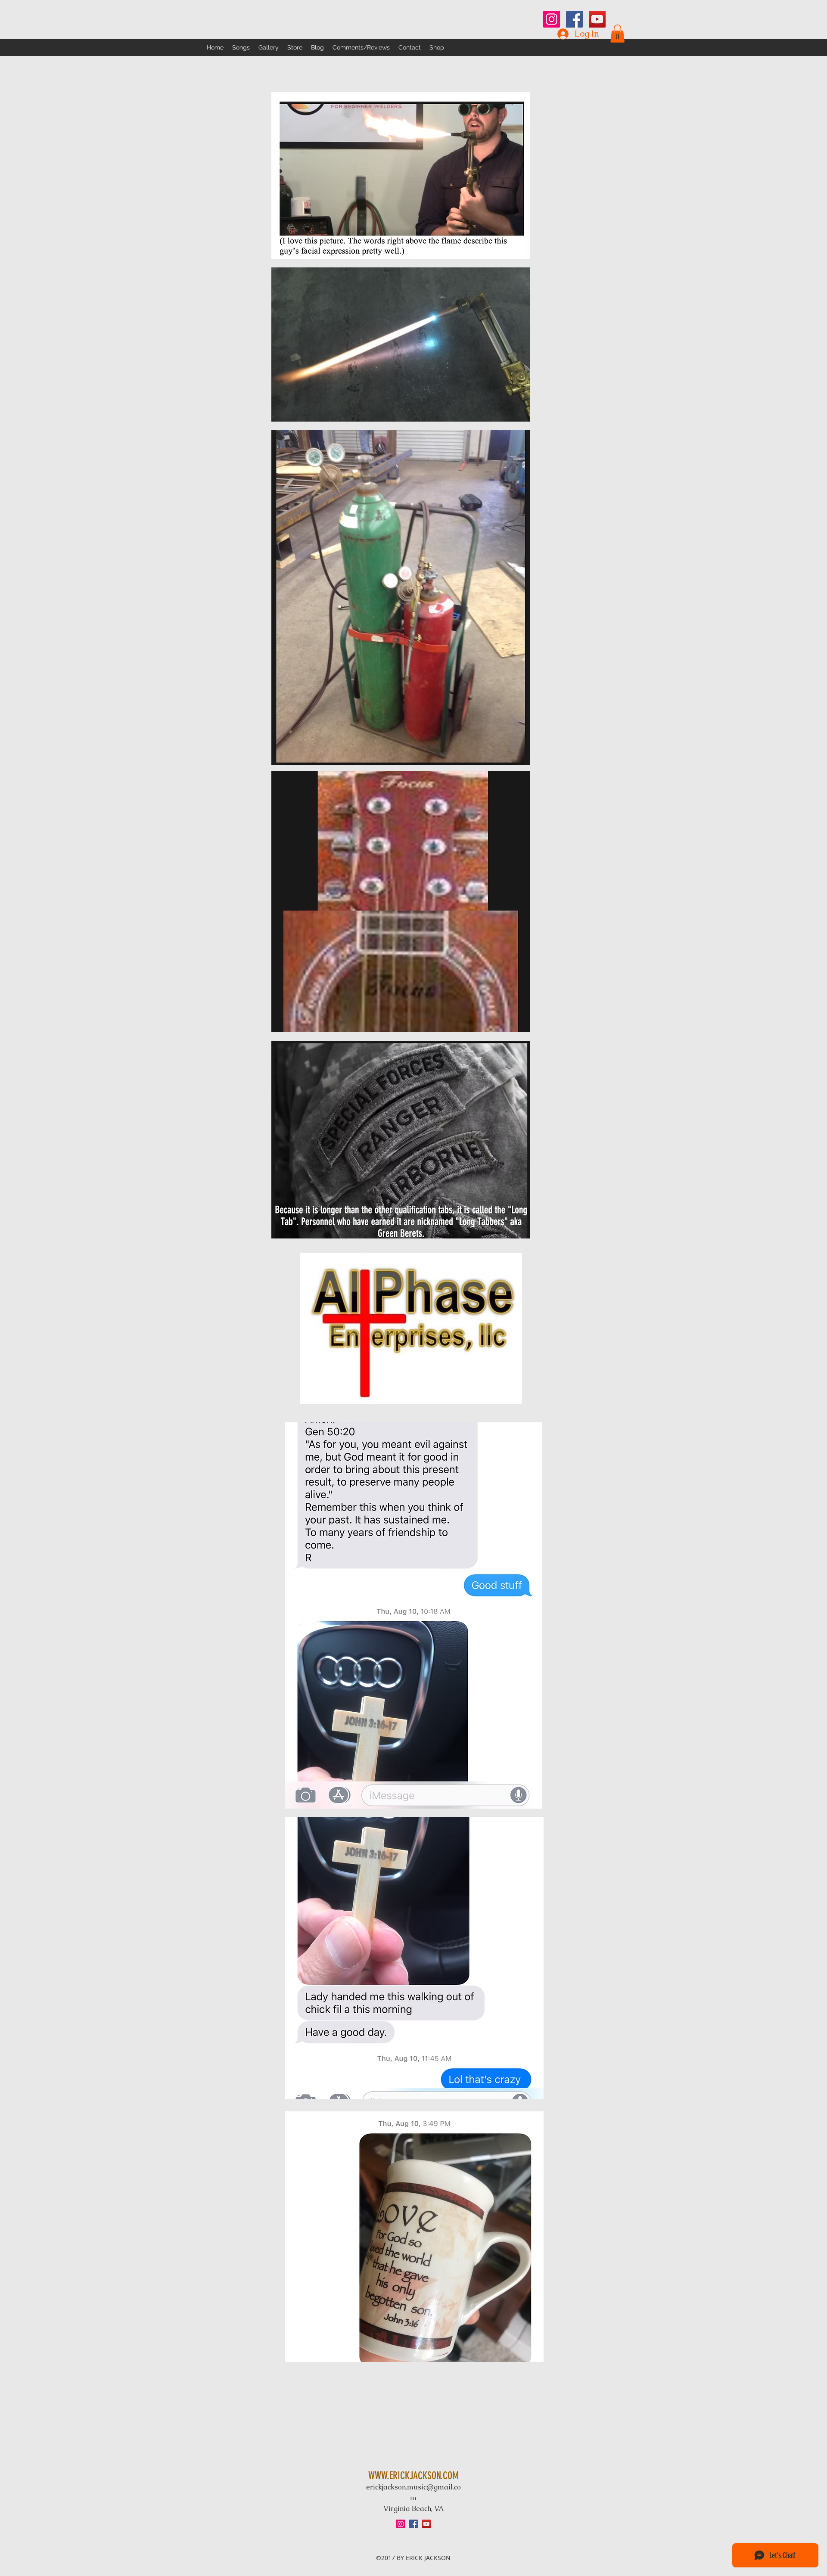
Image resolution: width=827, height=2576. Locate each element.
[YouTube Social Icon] (597, 19)
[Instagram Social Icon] (552, 19)
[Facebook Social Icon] (574, 19)
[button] (617, 34)
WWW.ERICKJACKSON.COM (413, 2476)
